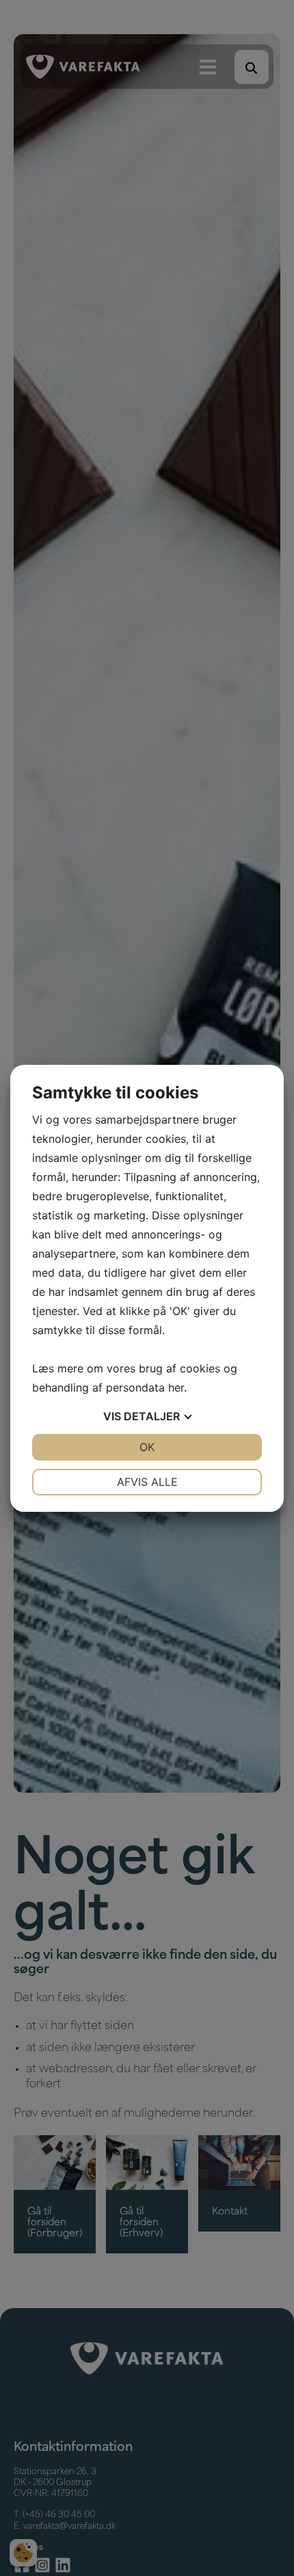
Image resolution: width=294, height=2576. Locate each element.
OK (147, 1447)
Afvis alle (147, 1482)
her (176, 1387)
